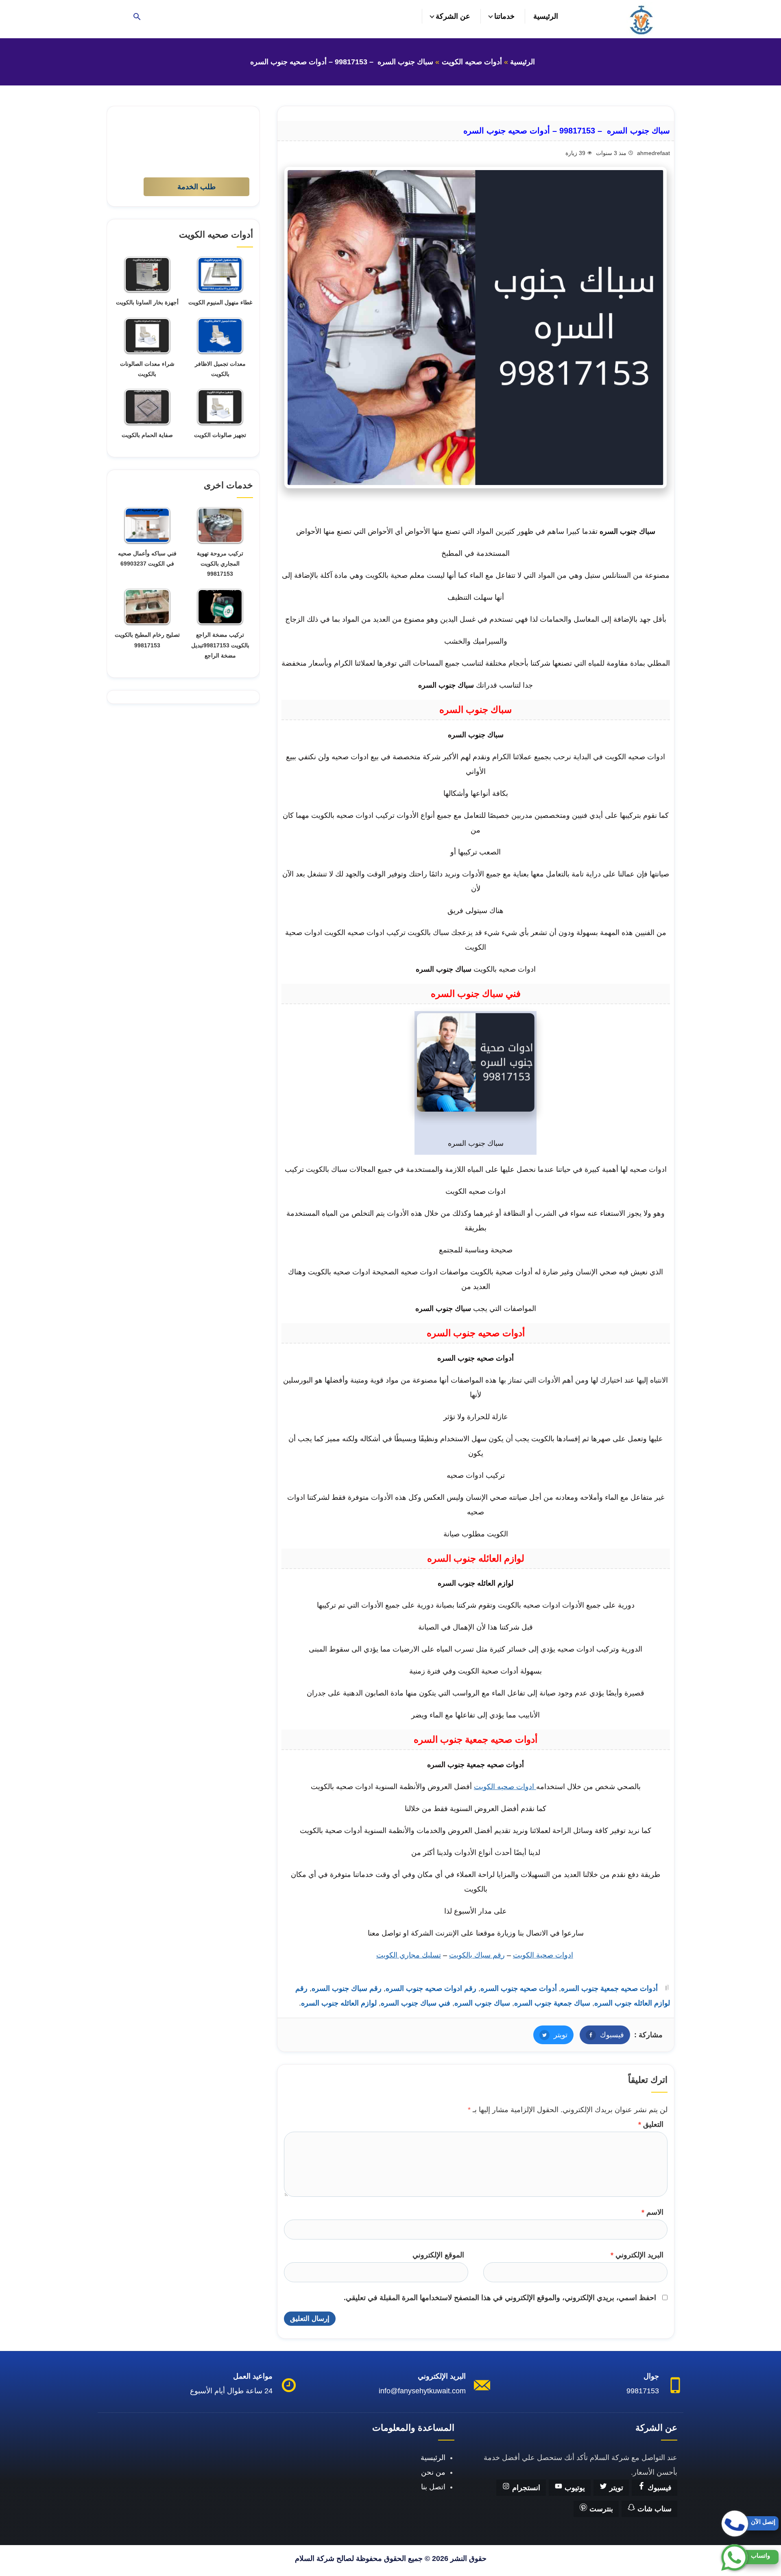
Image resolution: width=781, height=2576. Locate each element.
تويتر (550, 2035)
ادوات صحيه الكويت (505, 1787)
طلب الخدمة (196, 187)
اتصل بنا (433, 2487)
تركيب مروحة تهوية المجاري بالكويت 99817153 (220, 564)
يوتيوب (574, 2488)
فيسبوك (602, 2035)
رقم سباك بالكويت (477, 1955)
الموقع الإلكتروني (438, 2255)
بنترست (600, 2509)
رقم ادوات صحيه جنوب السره (431, 1988)
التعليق (651, 2124)
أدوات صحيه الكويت (472, 62)
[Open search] (137, 17)
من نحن (433, 2472)
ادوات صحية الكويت (543, 1955)
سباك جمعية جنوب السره (552, 2003)
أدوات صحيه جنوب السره (519, 1988)
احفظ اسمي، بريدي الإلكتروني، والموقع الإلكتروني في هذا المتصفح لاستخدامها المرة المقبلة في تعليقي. (500, 2298)
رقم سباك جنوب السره (347, 1988)
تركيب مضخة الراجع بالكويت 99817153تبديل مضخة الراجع (220, 645)
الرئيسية (546, 16)
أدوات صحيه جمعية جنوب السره (609, 1988)
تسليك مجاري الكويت (409, 1955)
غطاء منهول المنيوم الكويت (220, 302)
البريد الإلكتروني (637, 2255)
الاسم (652, 2212)
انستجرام (525, 2488)
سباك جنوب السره (482, 2003)
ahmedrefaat (653, 153)
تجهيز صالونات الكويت (220, 435)
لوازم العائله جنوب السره (339, 2003)
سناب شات (653, 2509)
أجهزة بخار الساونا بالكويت (147, 302)
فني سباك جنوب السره (416, 2003)
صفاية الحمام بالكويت (147, 435)
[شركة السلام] (641, 19)
